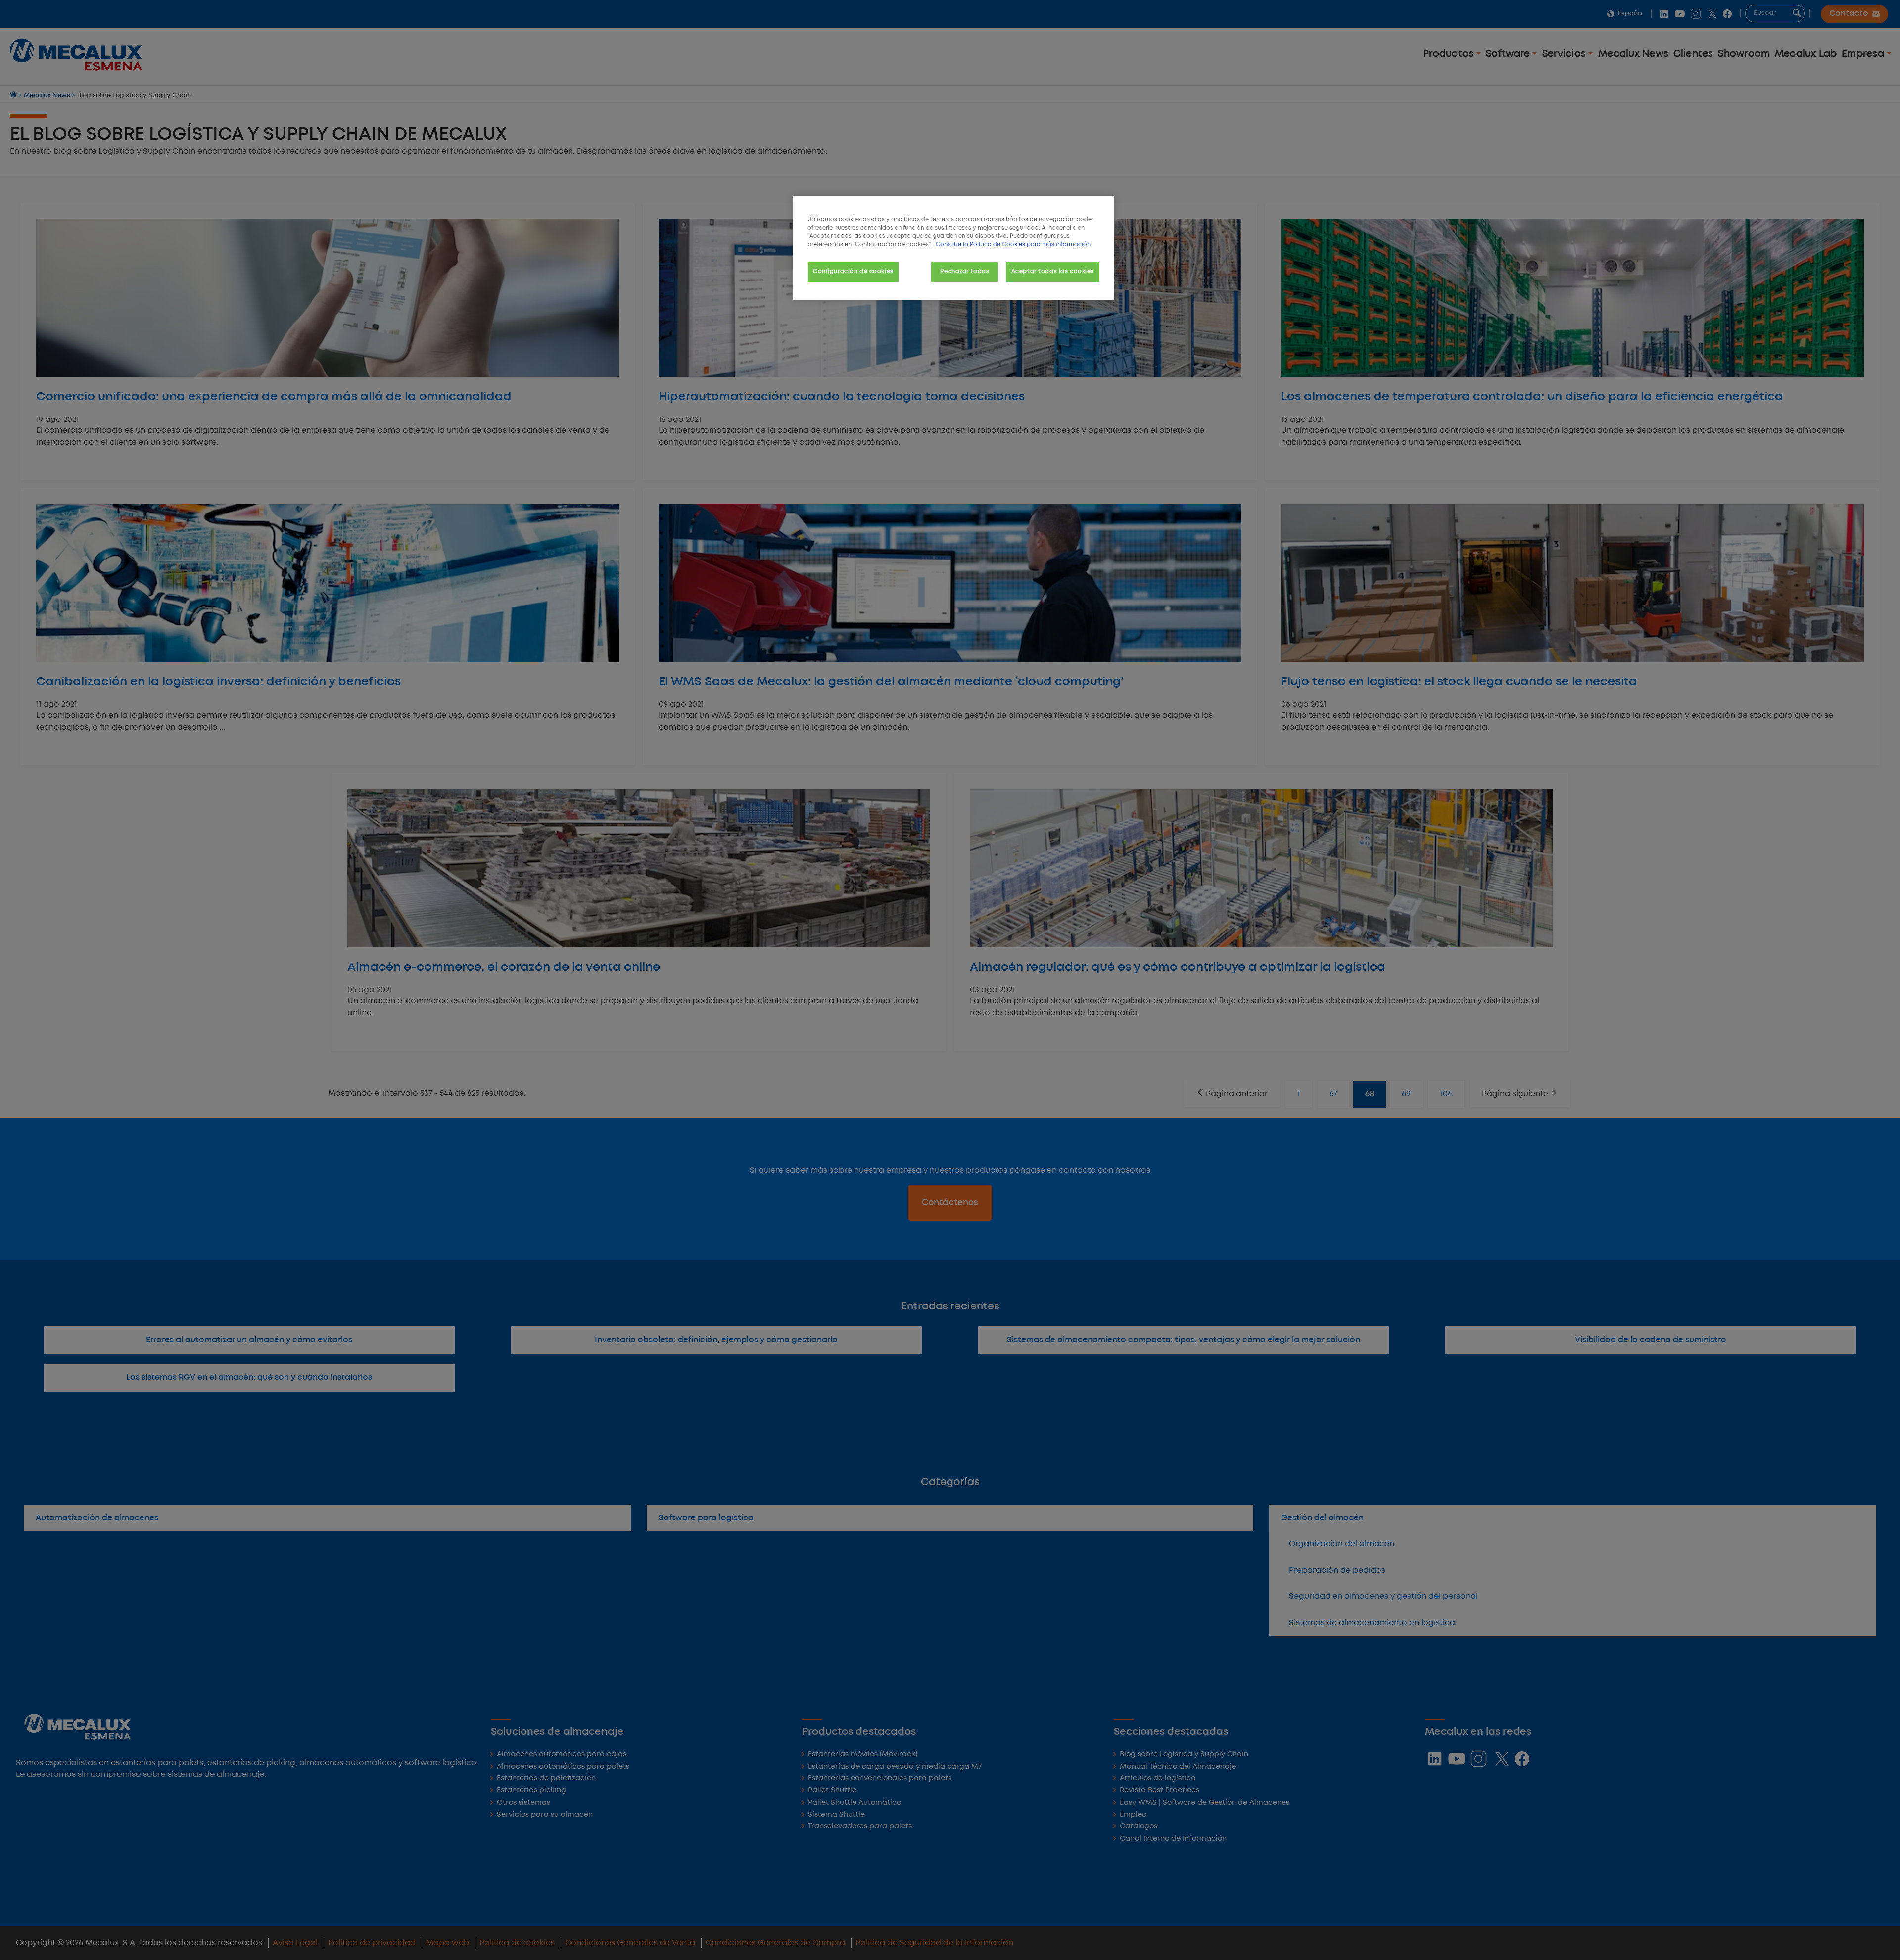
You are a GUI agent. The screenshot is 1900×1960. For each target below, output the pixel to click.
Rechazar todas (965, 272)
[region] (953, 248)
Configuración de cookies (853, 272)
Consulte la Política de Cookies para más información (1013, 245)
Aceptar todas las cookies (1053, 272)
